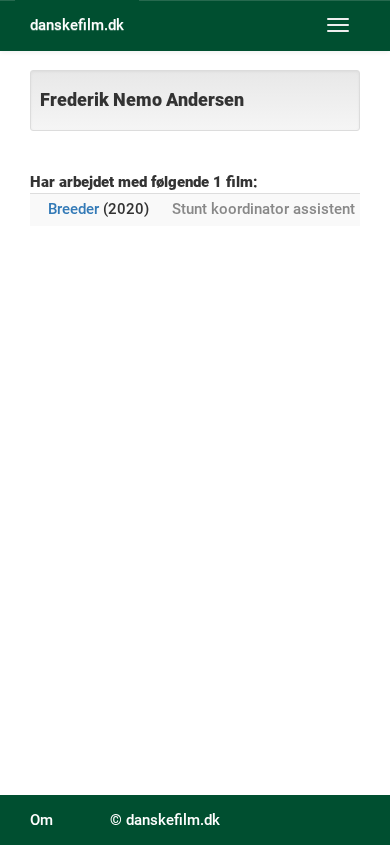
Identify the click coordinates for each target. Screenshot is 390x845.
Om (41, 820)
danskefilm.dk (77, 25)
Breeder (73, 209)
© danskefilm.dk (165, 820)
